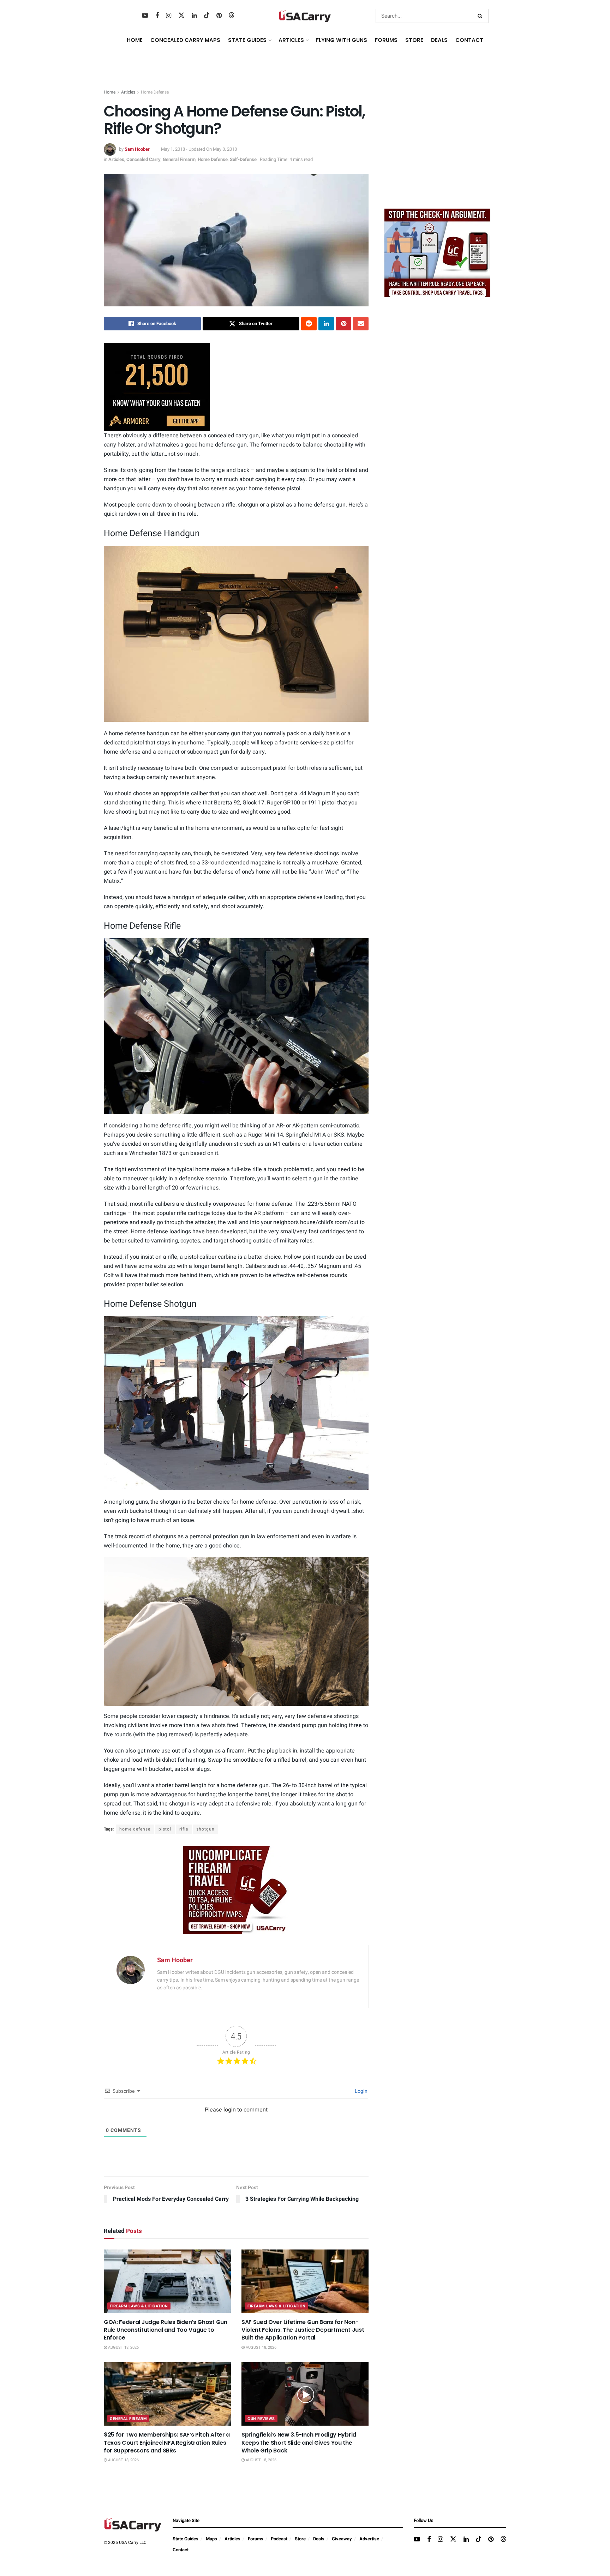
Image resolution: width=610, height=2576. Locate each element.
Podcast (279, 2539)
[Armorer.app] (157, 387)
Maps (211, 2539)
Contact (469, 40)
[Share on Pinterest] (343, 324)
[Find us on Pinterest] (219, 16)
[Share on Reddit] (309, 324)
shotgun (205, 1829)
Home (135, 40)
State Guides (186, 2539)
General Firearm (179, 159)
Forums (256, 2539)
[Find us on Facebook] (157, 16)
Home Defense (155, 92)
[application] (236, 1632)
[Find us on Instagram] (169, 16)
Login (361, 2091)
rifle (184, 1829)
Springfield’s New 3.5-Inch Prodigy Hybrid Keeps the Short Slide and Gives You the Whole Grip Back (299, 2443)
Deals (319, 2539)
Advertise (369, 2539)
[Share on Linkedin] (326, 324)
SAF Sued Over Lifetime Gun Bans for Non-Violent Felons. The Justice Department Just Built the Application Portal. (303, 2330)
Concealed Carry (143, 159)
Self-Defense (243, 159)
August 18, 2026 (123, 2347)
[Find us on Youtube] (145, 16)
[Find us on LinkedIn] (194, 16)
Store (300, 2539)
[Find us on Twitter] (181, 16)
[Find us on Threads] (232, 16)
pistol (165, 1829)
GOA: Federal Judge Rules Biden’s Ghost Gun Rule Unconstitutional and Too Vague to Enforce (166, 2330)
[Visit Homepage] (305, 16)
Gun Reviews (261, 2419)
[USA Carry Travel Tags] (236, 1890)
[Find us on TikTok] (207, 16)
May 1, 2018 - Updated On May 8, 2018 (199, 149)
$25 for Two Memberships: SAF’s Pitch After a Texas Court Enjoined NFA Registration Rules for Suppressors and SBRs (167, 2443)
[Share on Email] (361, 324)
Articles (128, 92)
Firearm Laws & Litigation (139, 2306)
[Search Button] (481, 16)
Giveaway (342, 2539)
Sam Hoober (137, 149)
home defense (135, 1829)
